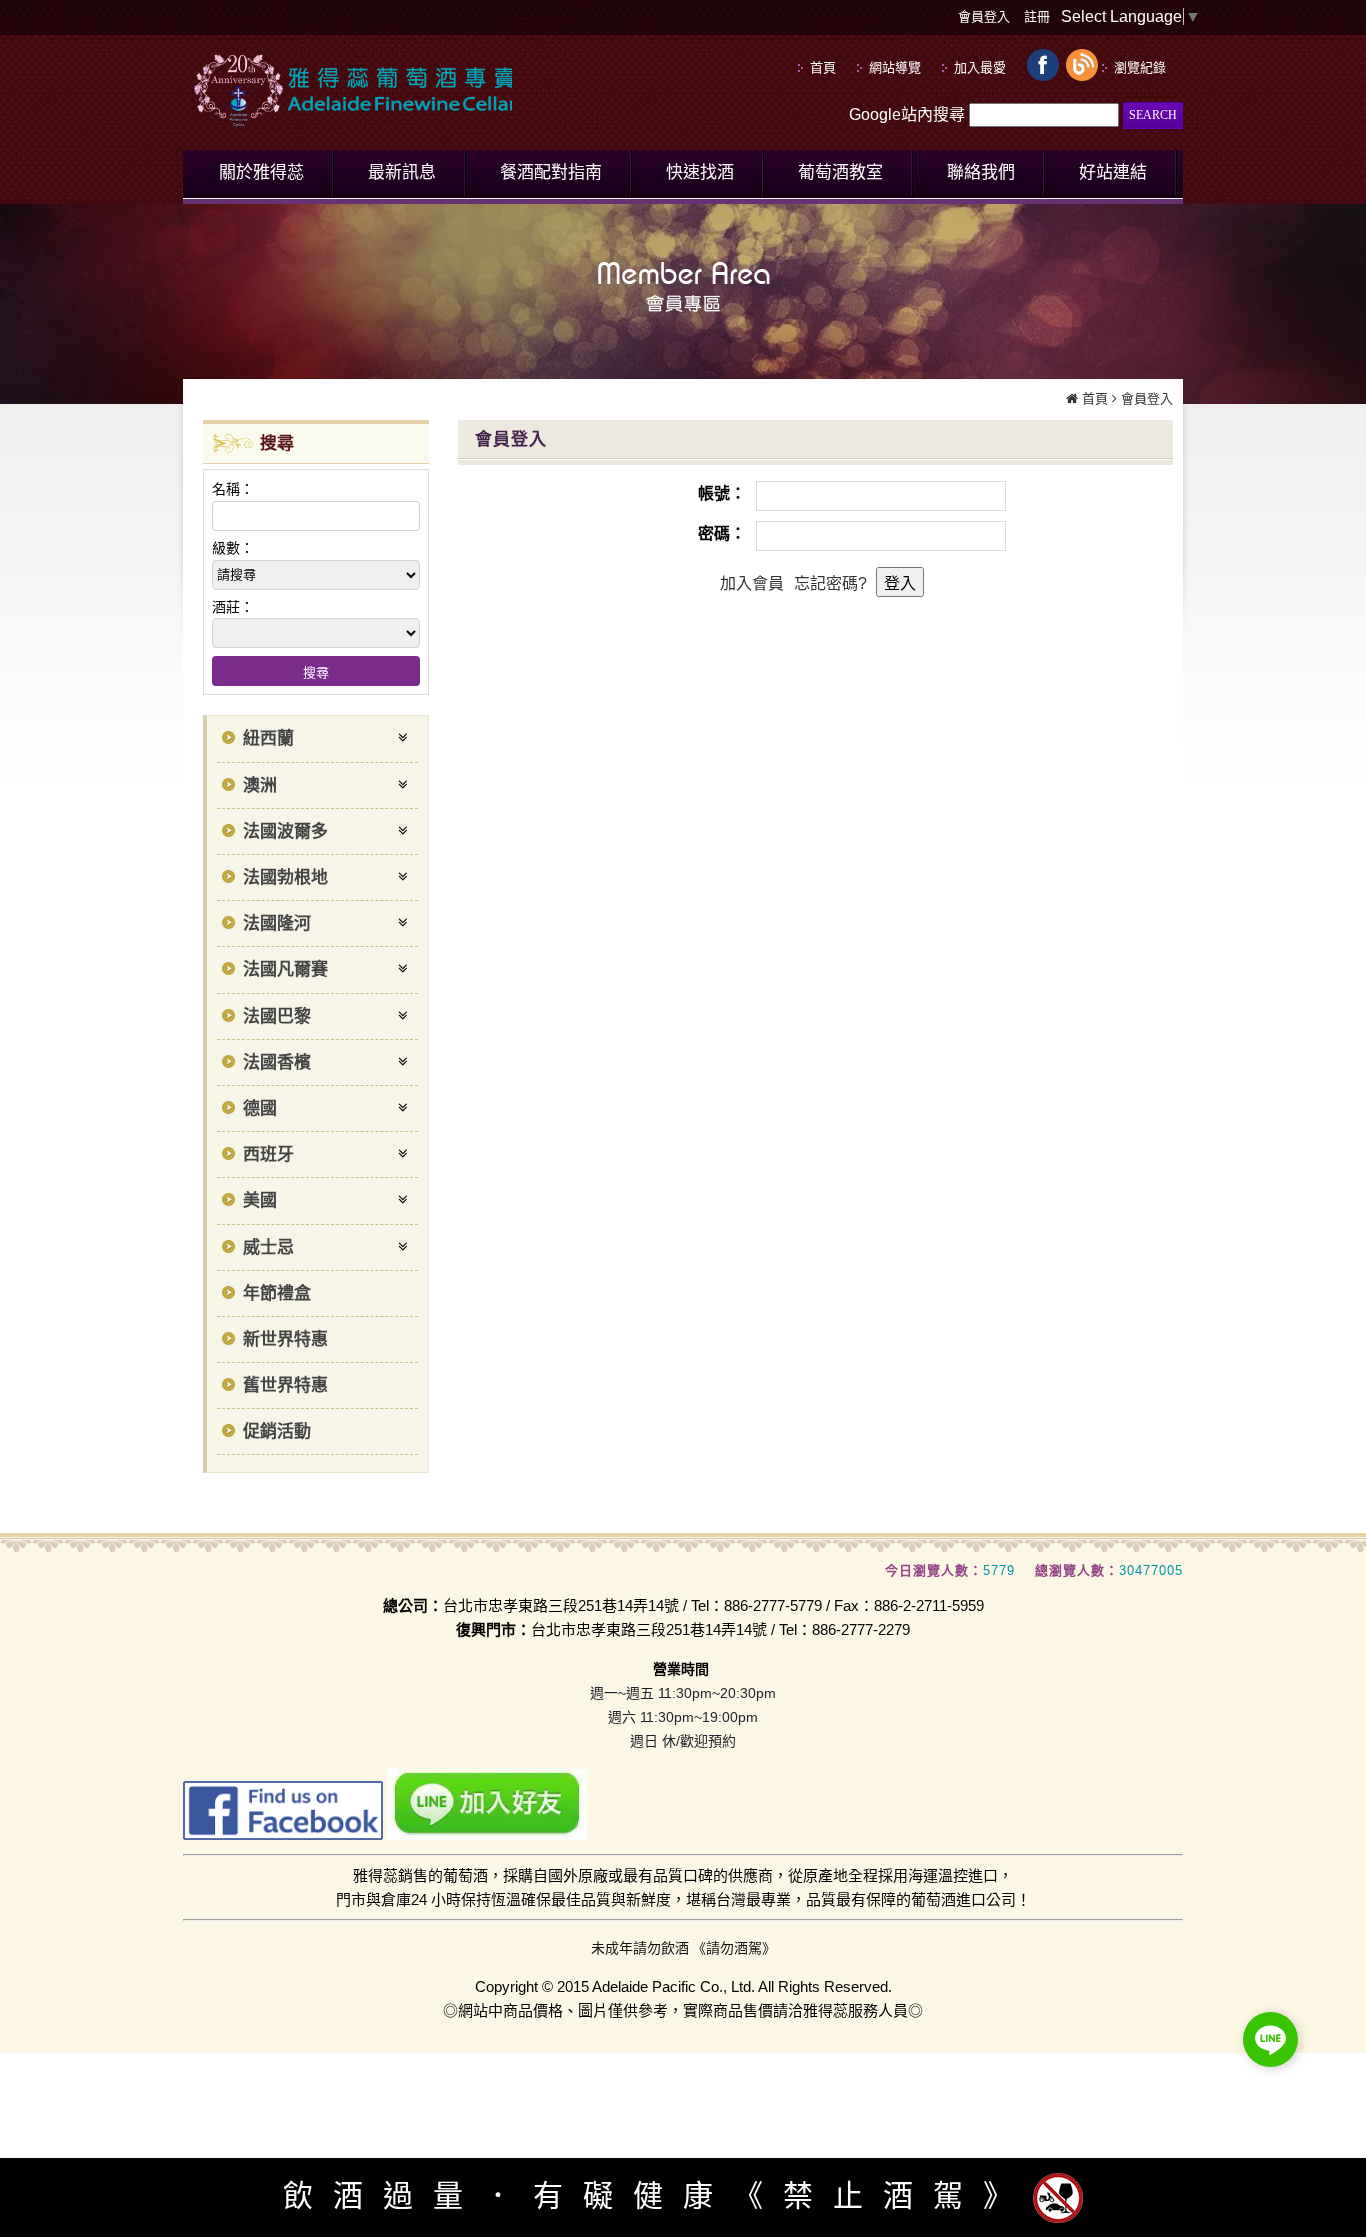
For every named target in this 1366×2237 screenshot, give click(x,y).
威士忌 (268, 1247)
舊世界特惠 (285, 1385)
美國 (260, 1200)
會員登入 (984, 16)
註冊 (1037, 16)
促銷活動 (277, 1431)
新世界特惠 (285, 1339)
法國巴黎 (277, 1016)
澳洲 (260, 785)
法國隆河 (277, 923)
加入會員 (752, 583)
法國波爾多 (285, 831)
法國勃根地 (285, 877)
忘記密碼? (830, 583)
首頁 (1095, 398)
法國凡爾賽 (285, 969)
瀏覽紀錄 (1140, 67)
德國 (260, 1108)
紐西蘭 (268, 738)
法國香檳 (277, 1062)
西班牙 (268, 1154)
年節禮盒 (277, 1293)
